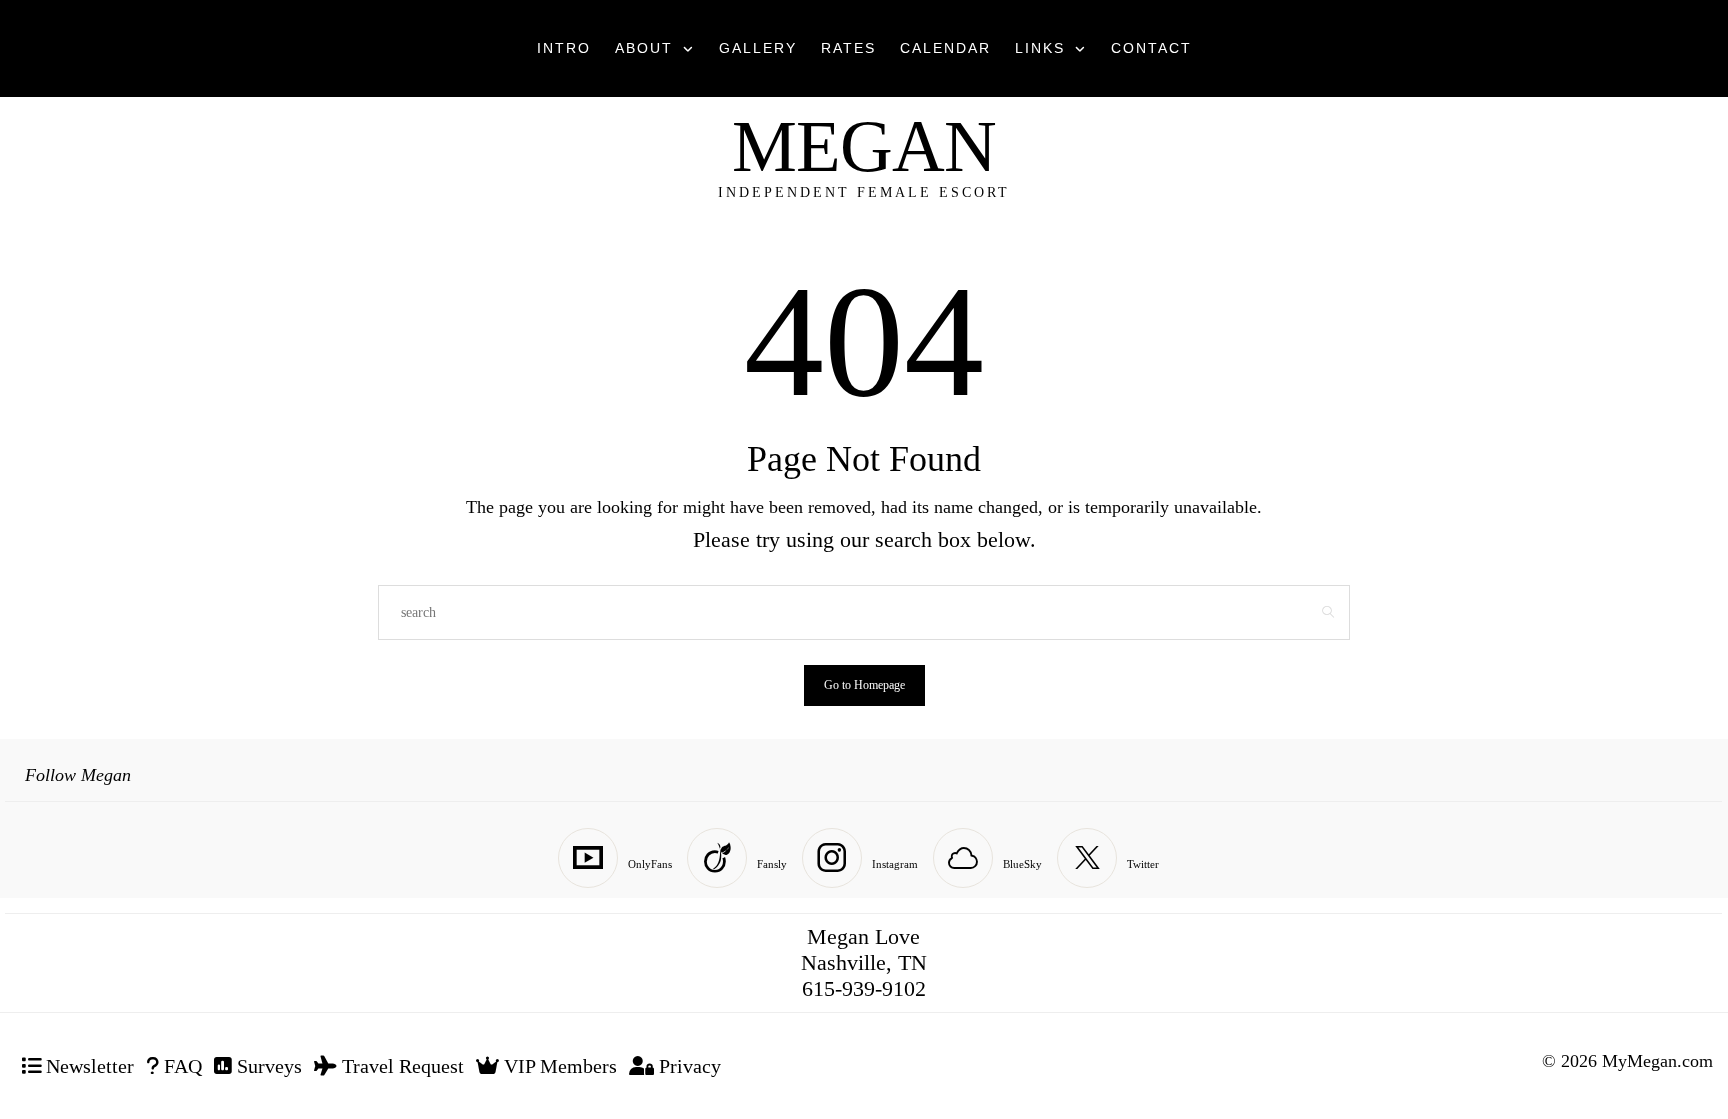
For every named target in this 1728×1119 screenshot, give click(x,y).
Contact (1151, 48)
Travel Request (400, 1066)
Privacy (687, 1066)
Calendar (945, 48)
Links (1040, 48)
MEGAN (864, 146)
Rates (848, 48)
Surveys (267, 1066)
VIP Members (558, 1066)
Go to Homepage (864, 685)
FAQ (180, 1066)
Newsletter (87, 1066)
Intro (564, 48)
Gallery (758, 48)
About (644, 48)
